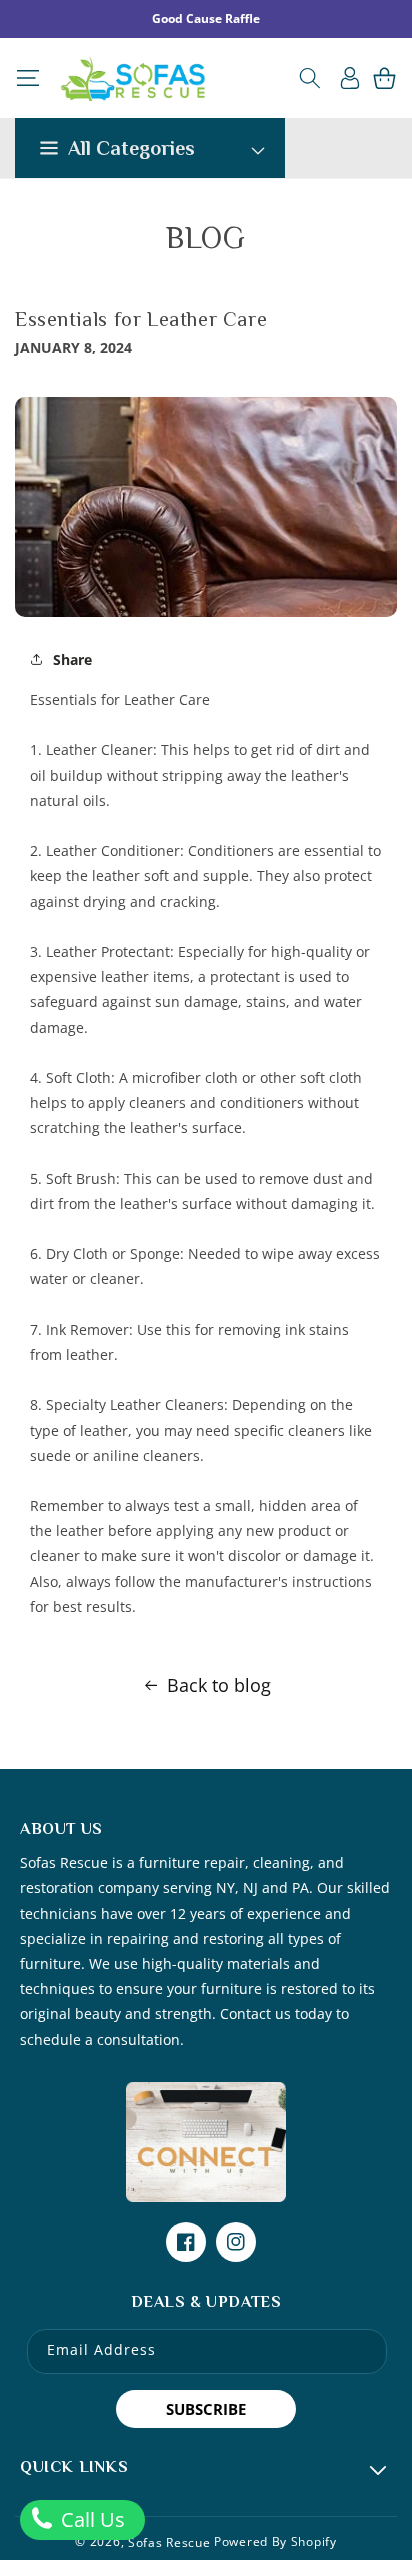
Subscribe (206, 2409)
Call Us (90, 2519)
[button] (27, 78)
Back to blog (219, 1685)
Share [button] (72, 659)
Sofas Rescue (169, 2541)
